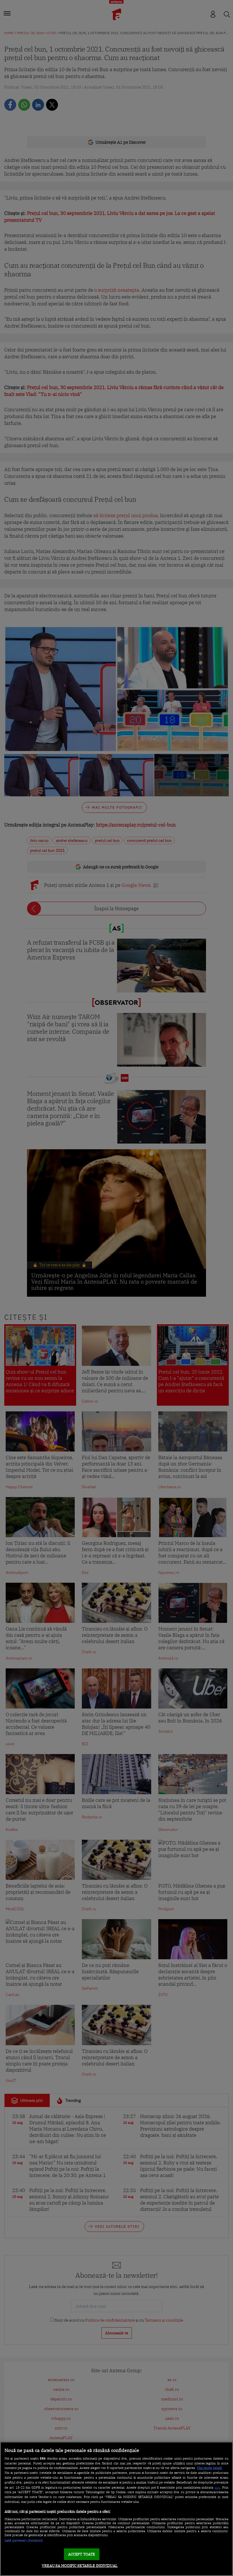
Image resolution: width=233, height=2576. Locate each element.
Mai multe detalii (210, 2468)
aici (217, 2487)
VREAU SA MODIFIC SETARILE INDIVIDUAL (80, 2566)
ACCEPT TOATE (82, 2554)
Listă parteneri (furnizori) (24, 2540)
